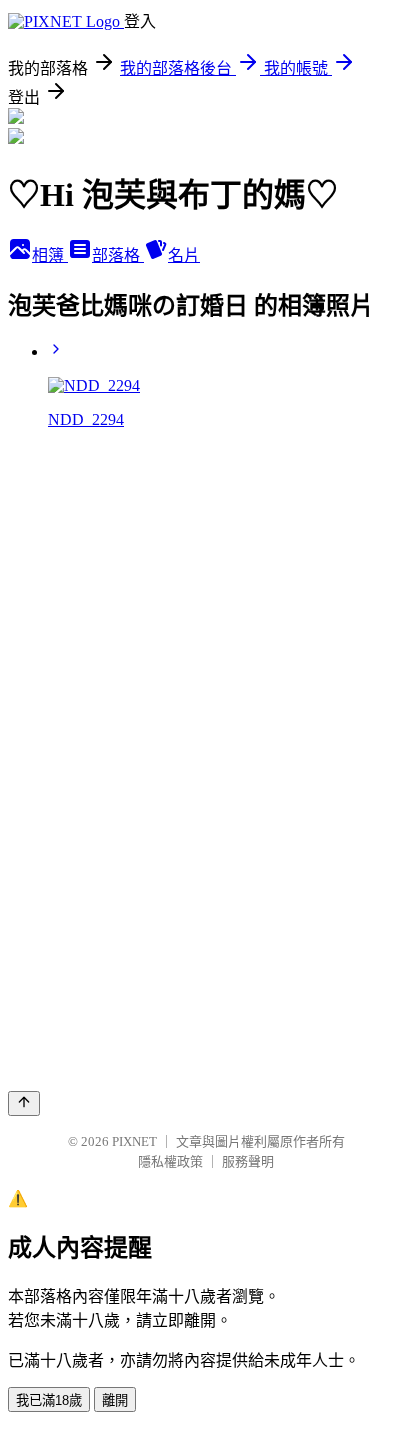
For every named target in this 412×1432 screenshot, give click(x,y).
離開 (115, 1400)
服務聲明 (248, 1161)
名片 (184, 255)
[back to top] (24, 1103)
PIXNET (134, 1141)
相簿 (50, 255)
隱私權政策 (170, 1161)
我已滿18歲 (49, 1400)
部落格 (118, 255)
